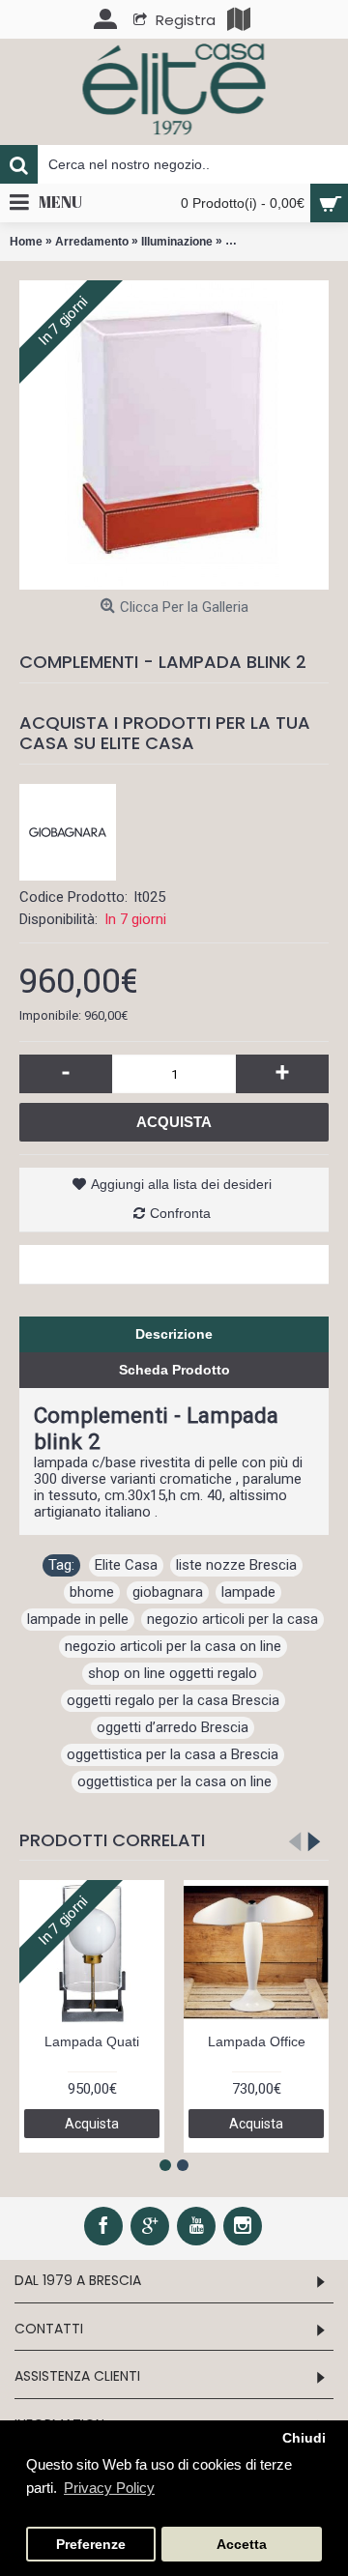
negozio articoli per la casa (232, 1619)
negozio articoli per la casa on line (173, 1646)
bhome (92, 1592)
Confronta (180, 1213)
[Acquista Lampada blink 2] (174, 435)
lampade (248, 1592)
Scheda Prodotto (174, 1370)
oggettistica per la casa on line (174, 1781)
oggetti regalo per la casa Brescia (173, 1700)
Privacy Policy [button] (109, 2488)
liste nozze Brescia (236, 1565)
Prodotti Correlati (112, 1840)
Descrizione (174, 1334)
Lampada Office (257, 2041)
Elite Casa (126, 1565)
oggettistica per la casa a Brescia (173, 1754)
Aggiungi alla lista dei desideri (181, 1184)
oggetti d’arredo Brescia (173, 1727)
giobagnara (168, 1592)
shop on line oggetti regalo (173, 1673)
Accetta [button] (242, 2545)
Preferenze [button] (91, 2545)
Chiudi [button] (304, 2438)
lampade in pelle (78, 1619)
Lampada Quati (92, 2041)
